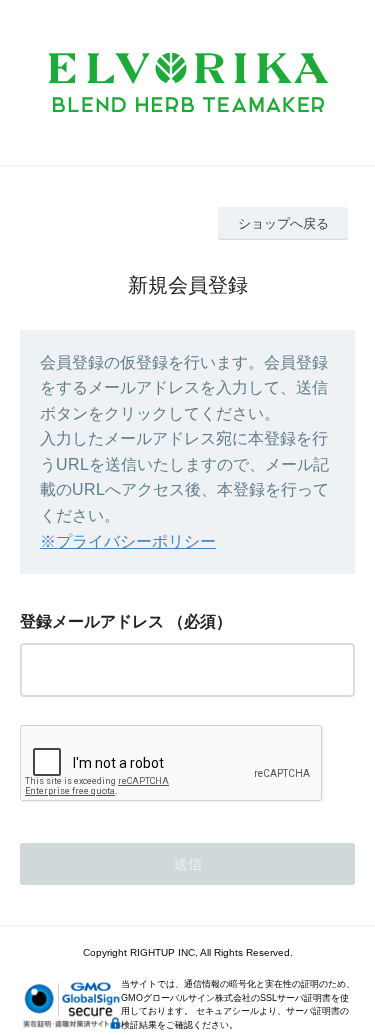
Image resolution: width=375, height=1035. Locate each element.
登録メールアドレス (92, 621)
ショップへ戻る (283, 223)
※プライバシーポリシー (128, 541)
